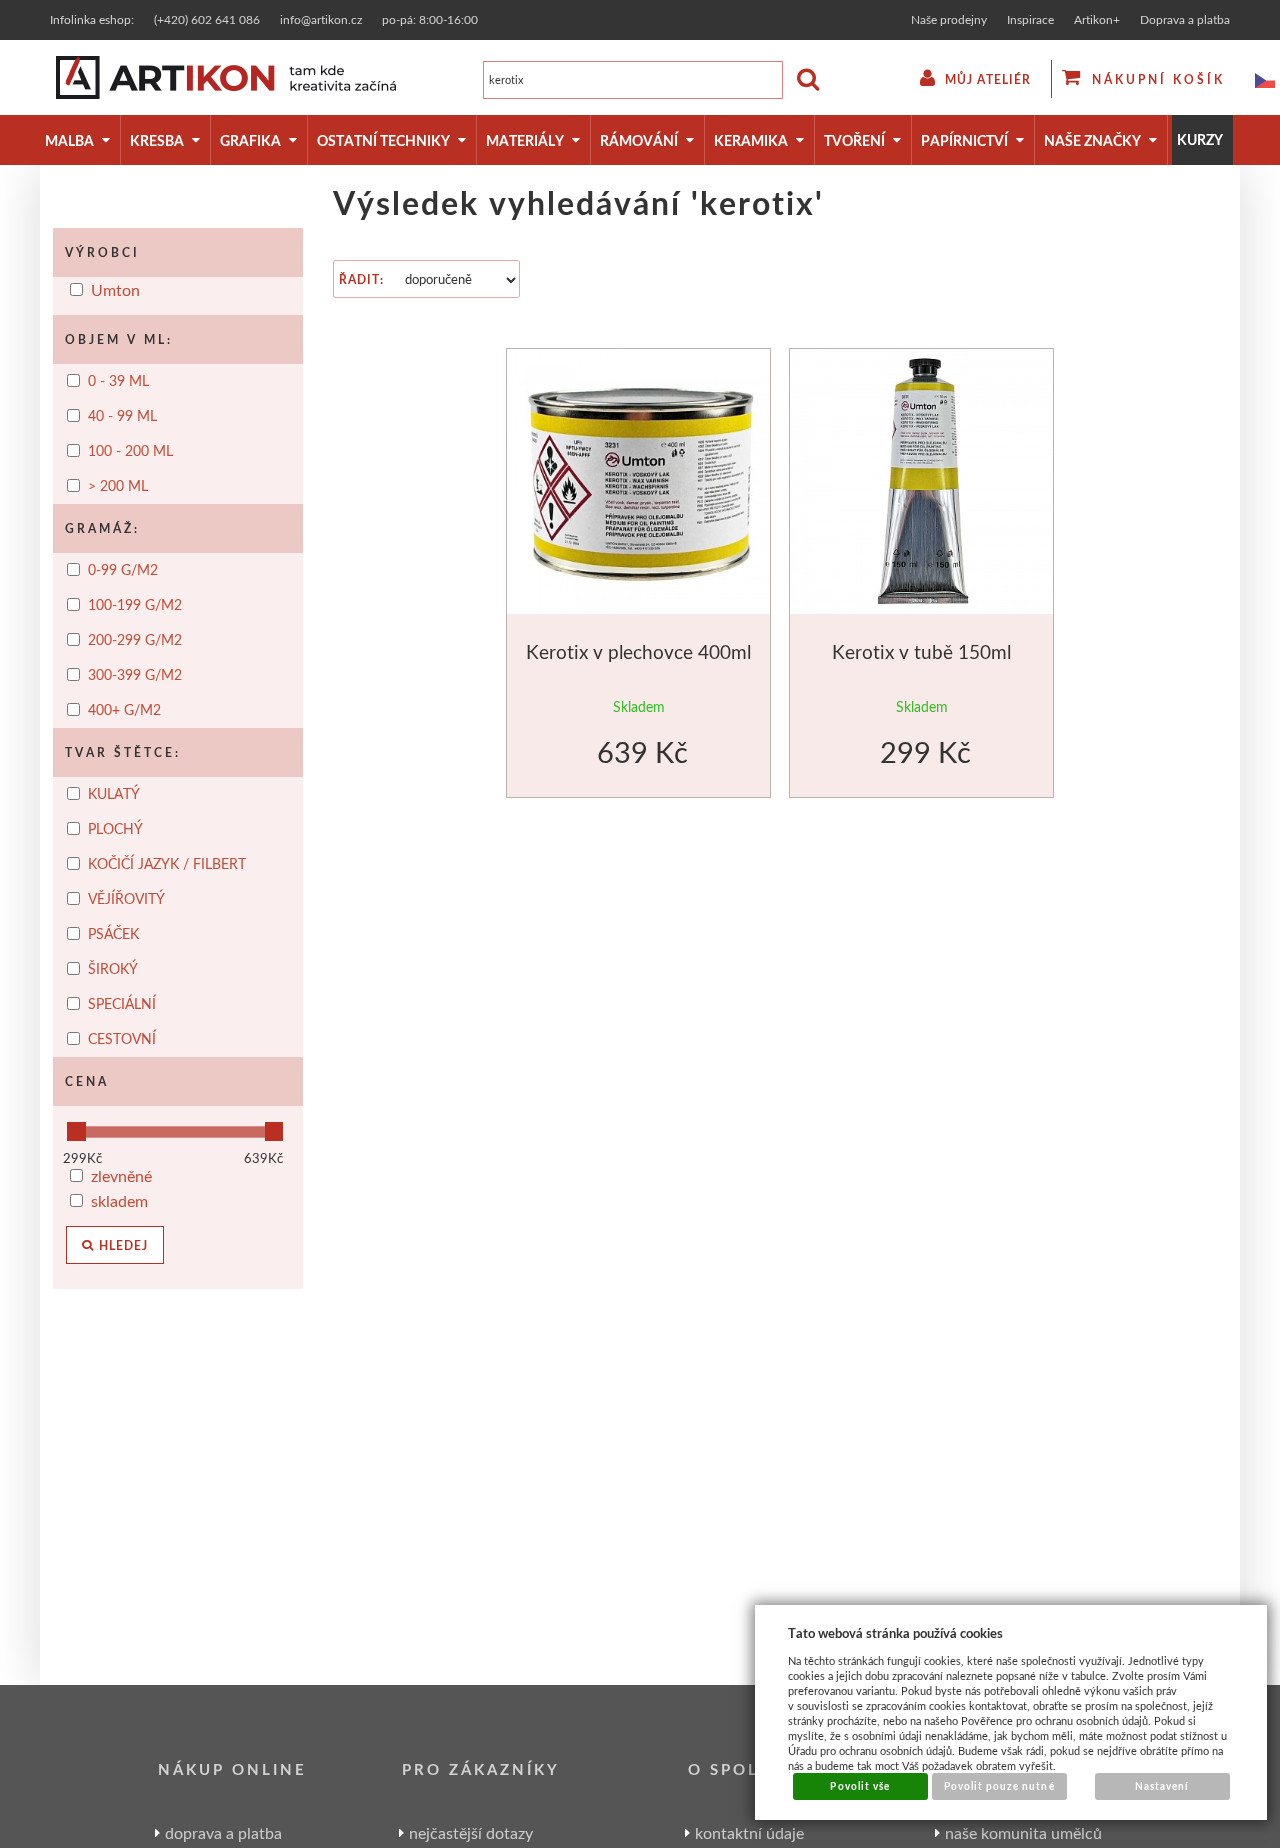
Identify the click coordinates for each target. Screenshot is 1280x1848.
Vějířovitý (128, 899)
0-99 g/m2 (123, 570)
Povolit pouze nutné (999, 1786)
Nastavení (1162, 1786)
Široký (115, 969)
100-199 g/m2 (135, 605)
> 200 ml (118, 486)
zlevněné (121, 1175)
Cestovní (124, 1039)
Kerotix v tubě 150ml (921, 651)
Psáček (115, 934)
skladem (119, 1200)
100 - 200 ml (130, 451)
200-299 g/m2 (135, 640)
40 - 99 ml (122, 416)
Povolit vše (859, 1786)
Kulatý (116, 794)
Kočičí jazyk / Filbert (169, 864)
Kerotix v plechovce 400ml (638, 651)
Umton (115, 289)
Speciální (124, 1004)
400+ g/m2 (124, 710)
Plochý (117, 829)
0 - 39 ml (118, 381)
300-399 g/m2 (135, 675)
